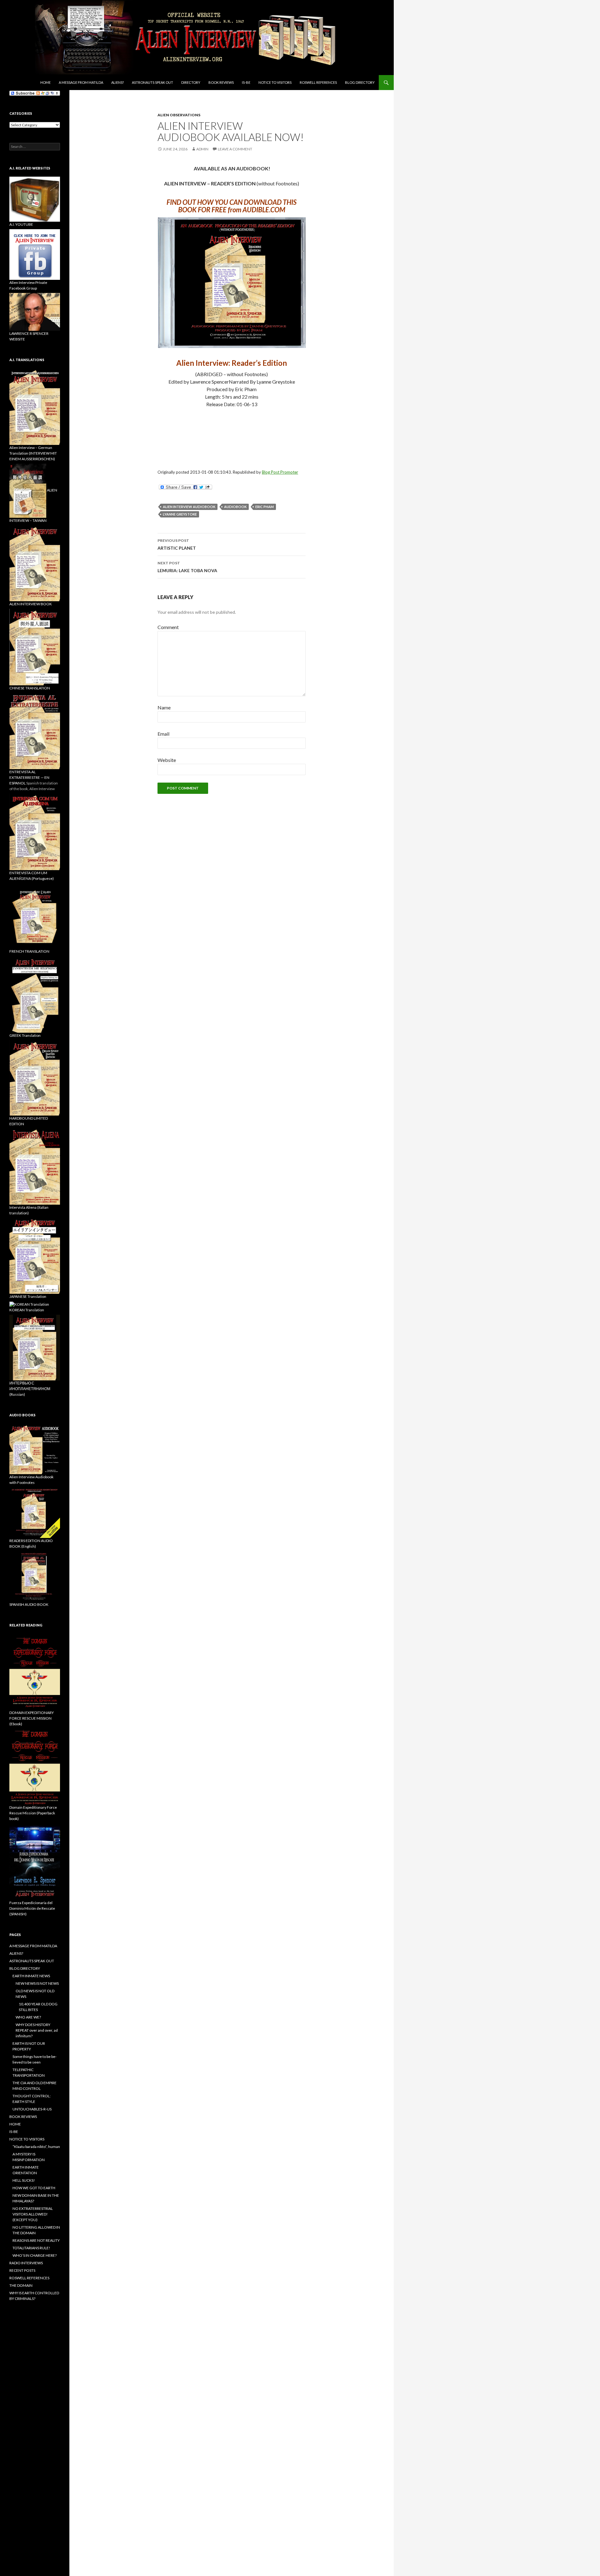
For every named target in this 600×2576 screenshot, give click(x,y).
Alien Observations (179, 115)
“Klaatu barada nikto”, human (36, 2147)
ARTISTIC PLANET (177, 544)
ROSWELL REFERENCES (318, 82)
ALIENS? (117, 82)
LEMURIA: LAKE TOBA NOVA (187, 567)
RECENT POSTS (22, 2270)
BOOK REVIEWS (221, 82)
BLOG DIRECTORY (360, 82)
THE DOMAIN (21, 2285)
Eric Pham (265, 507)
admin (202, 149)
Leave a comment (235, 149)
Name (164, 707)
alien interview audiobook (189, 507)
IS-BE (246, 82)
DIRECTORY (191, 82)
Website (167, 760)
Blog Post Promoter (280, 472)
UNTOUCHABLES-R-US (32, 2109)
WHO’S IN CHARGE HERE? (35, 2255)
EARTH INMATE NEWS (31, 1976)
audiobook (235, 507)
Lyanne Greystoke (180, 514)
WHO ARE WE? (28, 2017)
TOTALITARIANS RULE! (31, 2248)
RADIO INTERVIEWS (26, 2263)
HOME (15, 2124)
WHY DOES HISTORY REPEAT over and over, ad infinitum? (37, 2030)
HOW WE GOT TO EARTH (34, 2188)
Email (163, 734)
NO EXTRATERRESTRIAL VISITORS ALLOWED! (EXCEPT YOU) (33, 2214)
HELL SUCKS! (24, 2180)
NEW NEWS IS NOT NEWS (37, 1983)
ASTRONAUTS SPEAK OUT (152, 82)
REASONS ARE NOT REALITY (36, 2240)
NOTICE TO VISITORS (275, 82)
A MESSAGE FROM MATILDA (81, 82)
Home (45, 82)
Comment (168, 627)
